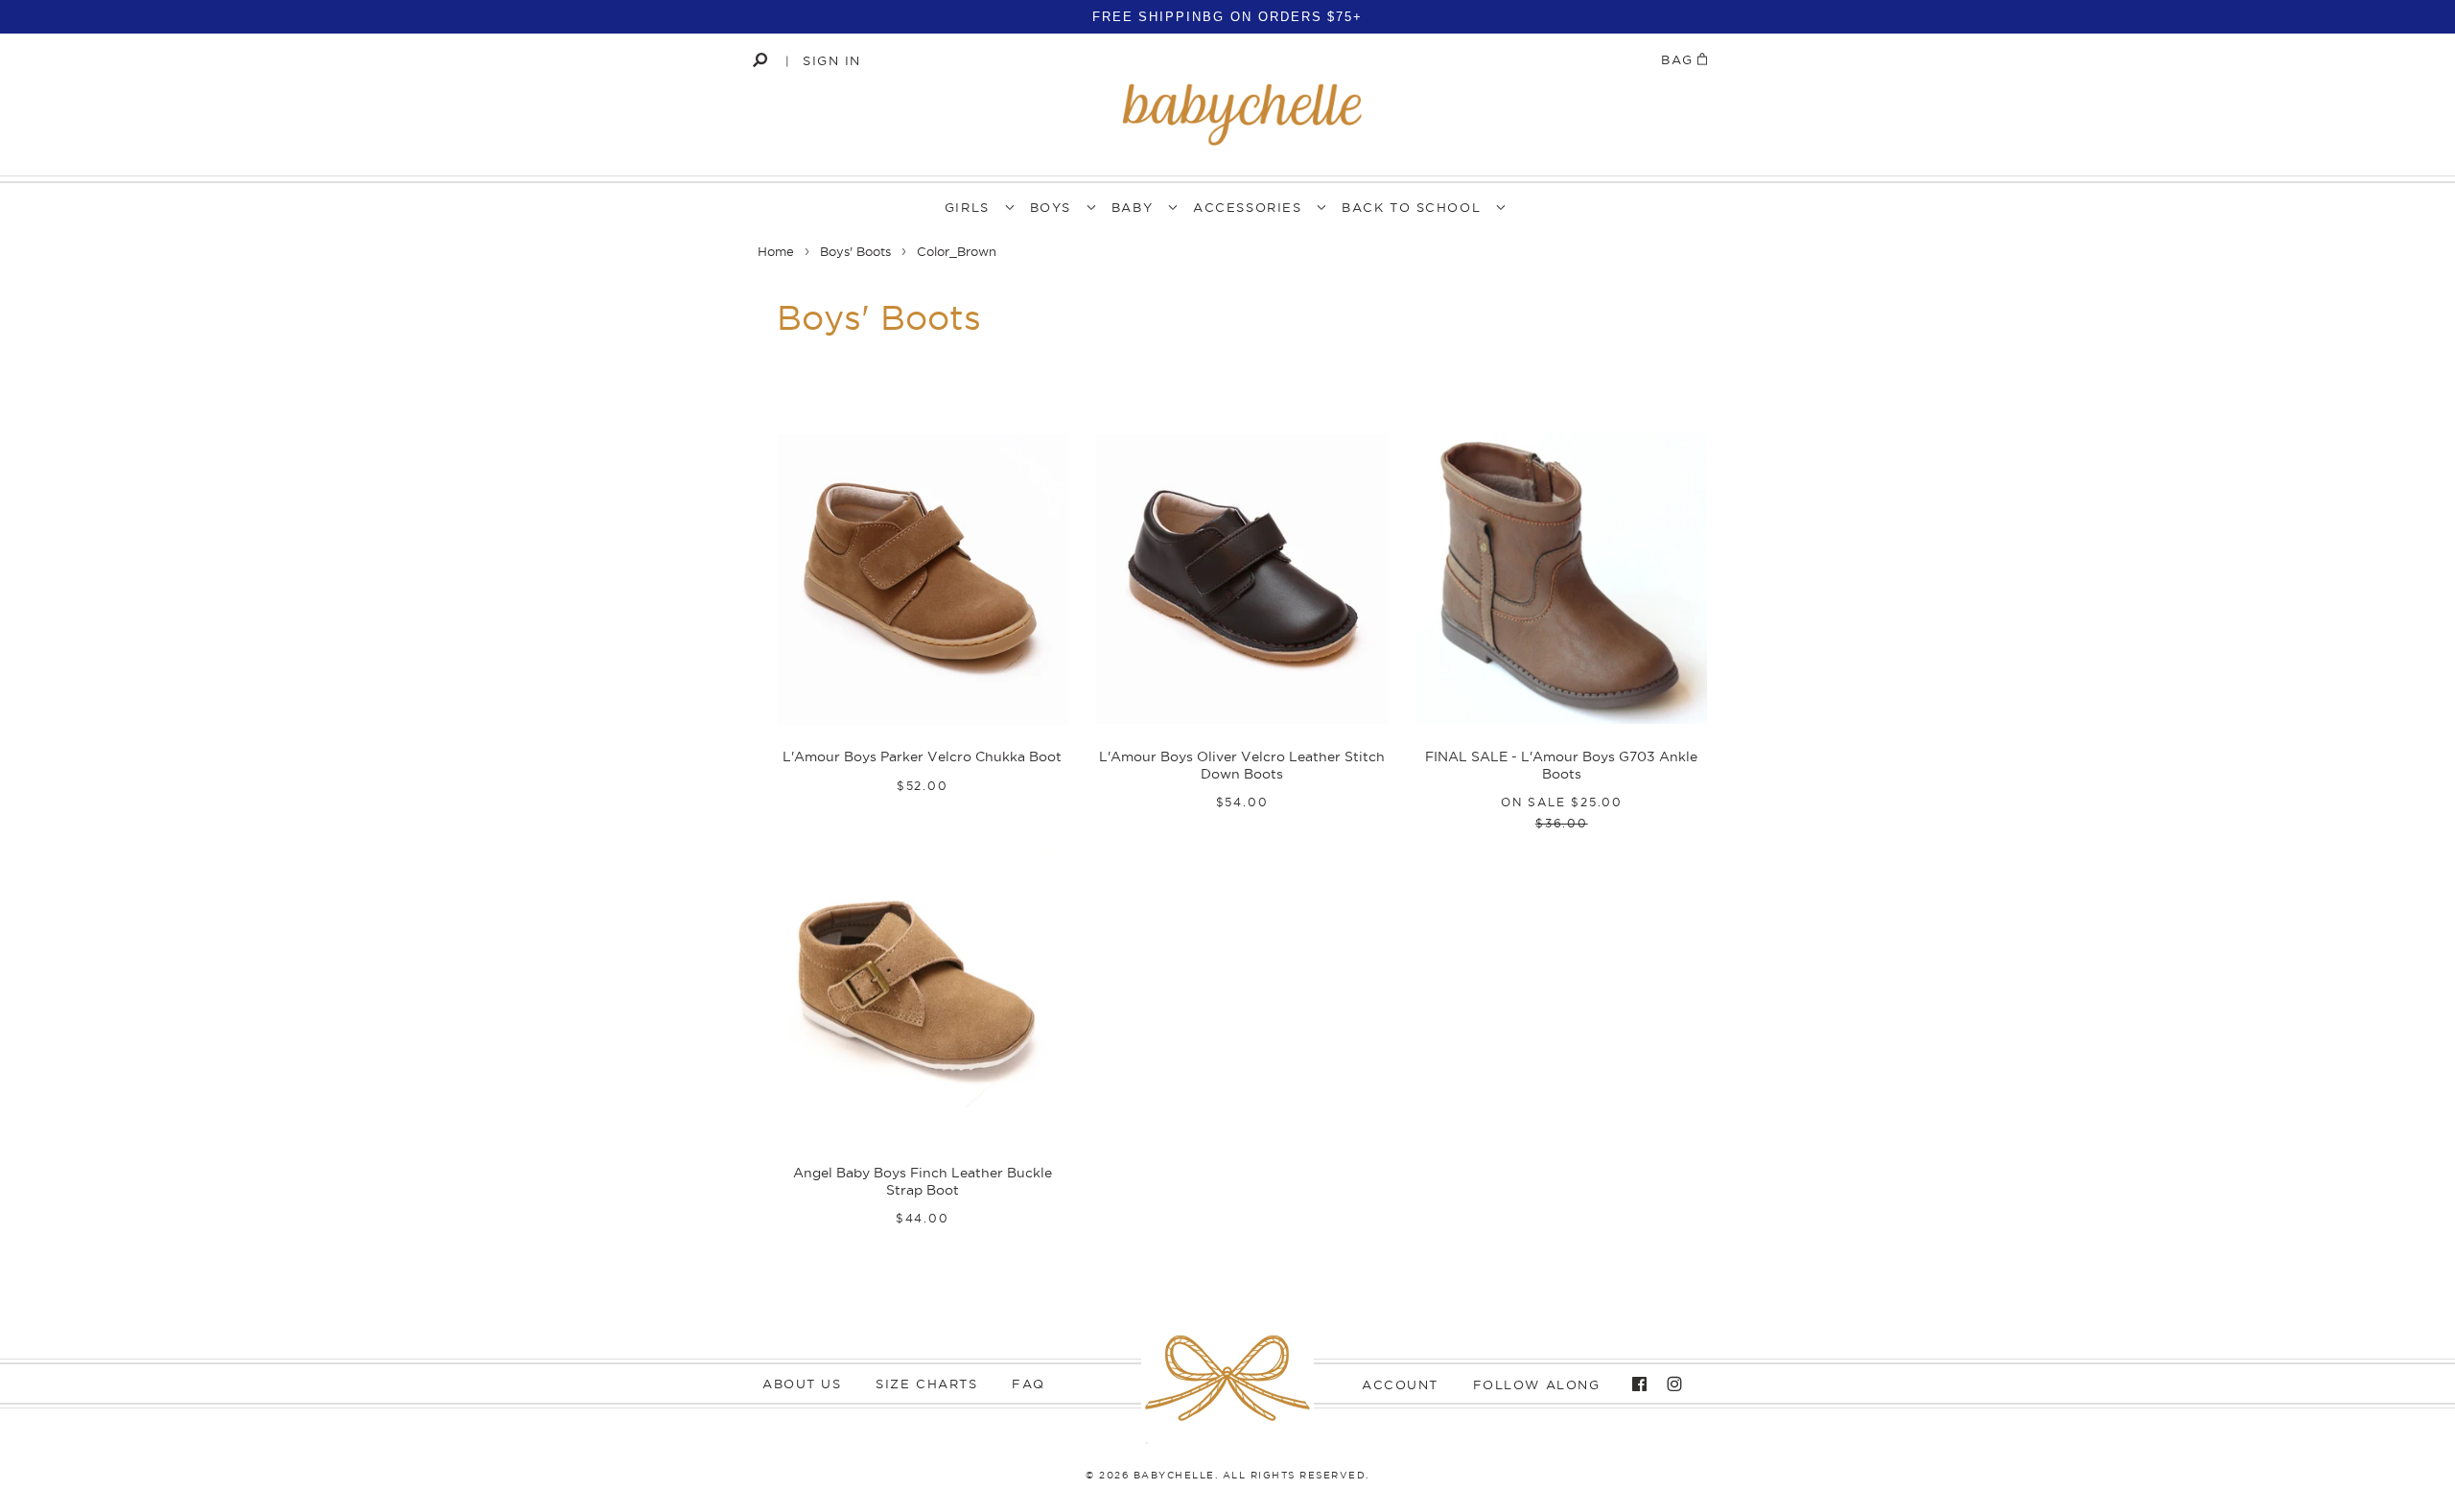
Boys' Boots (855, 251)
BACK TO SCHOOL (1411, 207)
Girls (967, 207)
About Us (802, 1384)
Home (776, 251)
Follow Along (1537, 1384)
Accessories (1247, 207)
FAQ (1029, 1384)
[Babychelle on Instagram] (1670, 1384)
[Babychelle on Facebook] (1635, 1384)
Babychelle (1174, 1475)
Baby (1132, 207)
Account (1400, 1384)
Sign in (832, 60)
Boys (1051, 207)
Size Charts (926, 1384)
